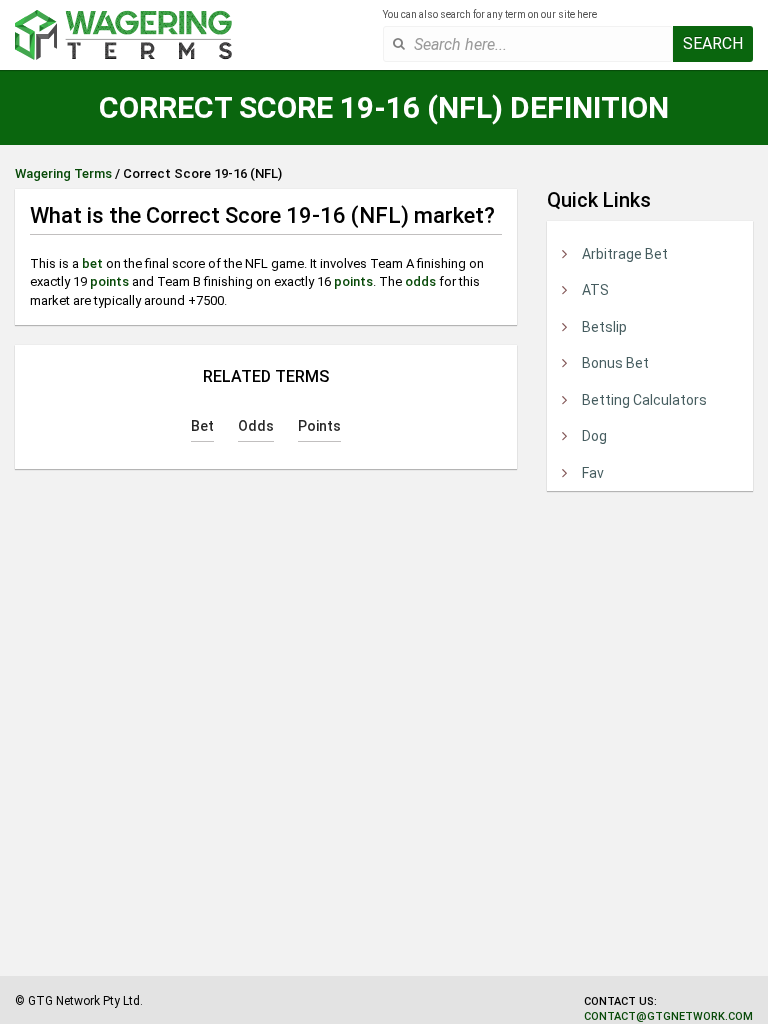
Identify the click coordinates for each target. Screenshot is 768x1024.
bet (92, 263)
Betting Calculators (644, 400)
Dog (594, 436)
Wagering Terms (63, 173)
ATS (595, 290)
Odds (256, 426)
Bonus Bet (615, 363)
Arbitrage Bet (625, 254)
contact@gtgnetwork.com (668, 1016)
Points (319, 426)
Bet (202, 426)
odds (420, 281)
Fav (593, 473)
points (109, 281)
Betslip (604, 327)
